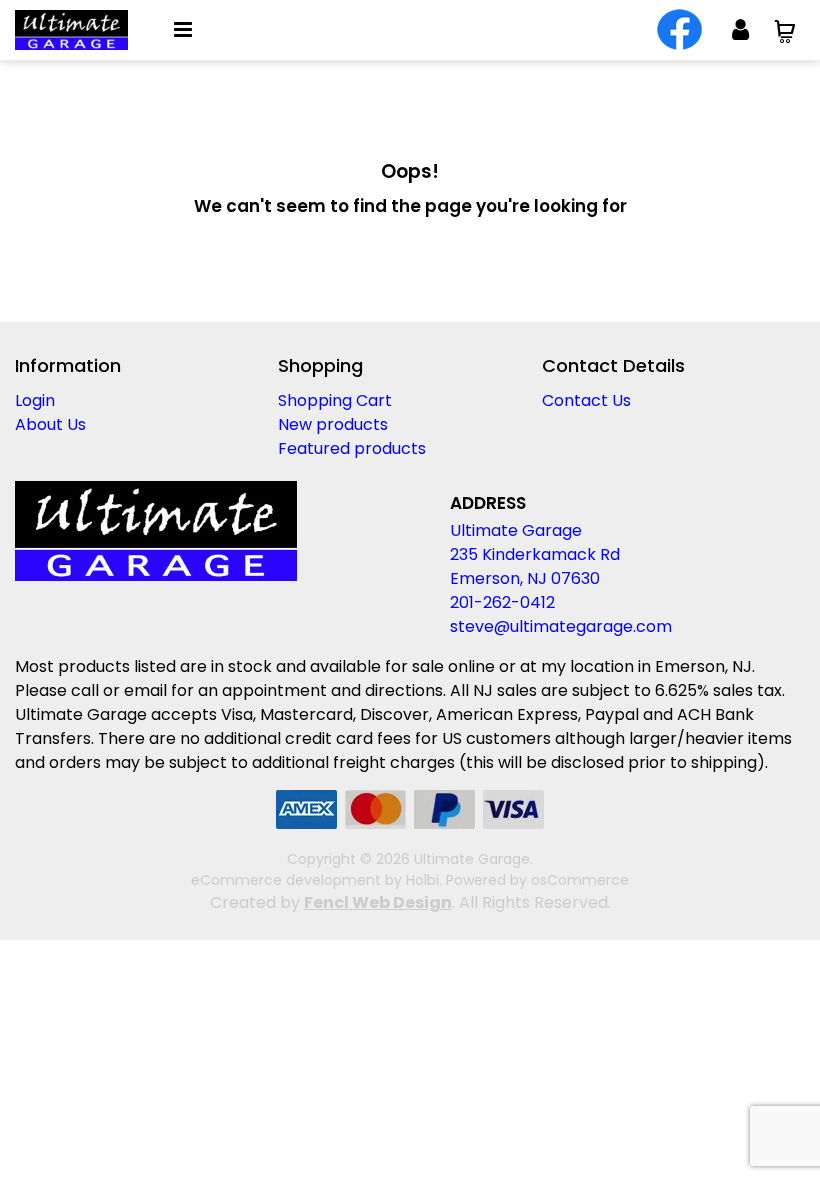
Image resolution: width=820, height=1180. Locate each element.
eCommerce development (286, 880)
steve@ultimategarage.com (561, 626)
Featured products (352, 448)
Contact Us (586, 400)
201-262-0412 (502, 602)
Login (35, 400)
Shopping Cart (335, 400)
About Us (50, 424)
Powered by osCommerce (537, 880)
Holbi (422, 880)
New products (333, 424)
